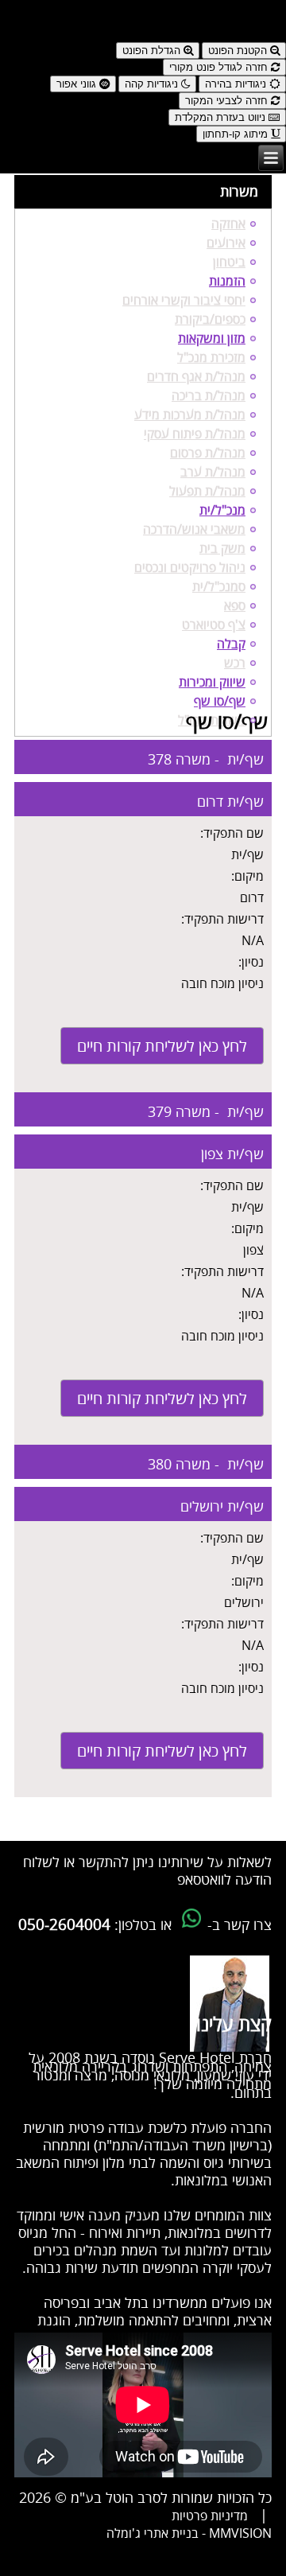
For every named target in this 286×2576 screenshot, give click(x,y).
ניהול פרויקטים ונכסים (190, 568)
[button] (143, 14)
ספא (235, 606)
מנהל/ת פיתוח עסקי (195, 434)
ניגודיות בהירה (237, 84)
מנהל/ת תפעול (207, 492)
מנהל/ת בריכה (209, 396)
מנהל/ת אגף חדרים (196, 377)
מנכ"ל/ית (222, 511)
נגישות (271, 35)
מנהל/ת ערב (213, 473)
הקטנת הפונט (239, 51)
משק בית (222, 549)
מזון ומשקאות (212, 339)
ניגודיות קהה (153, 84)
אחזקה (228, 224)
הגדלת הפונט (153, 51)
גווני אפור (78, 84)
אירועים (226, 243)
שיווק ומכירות (212, 683)
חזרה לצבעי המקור (228, 101)
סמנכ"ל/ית (219, 587)
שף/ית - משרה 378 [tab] (206, 760)
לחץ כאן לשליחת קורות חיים (162, 1047)
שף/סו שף (220, 702)
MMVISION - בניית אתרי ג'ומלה (189, 2534)
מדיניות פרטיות (210, 2516)
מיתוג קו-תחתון (237, 134)
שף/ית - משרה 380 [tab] (206, 1465)
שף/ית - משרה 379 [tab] (206, 1112)
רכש (235, 663)
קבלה (231, 644)
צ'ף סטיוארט (214, 625)
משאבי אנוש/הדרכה (194, 530)
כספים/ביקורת (210, 320)
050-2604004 (64, 1925)
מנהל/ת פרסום (208, 453)
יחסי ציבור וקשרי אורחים (184, 301)
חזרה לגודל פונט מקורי (220, 67)
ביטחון (229, 263)
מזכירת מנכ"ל (211, 358)
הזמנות (227, 282)
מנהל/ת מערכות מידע (190, 415)
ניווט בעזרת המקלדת (222, 117)
